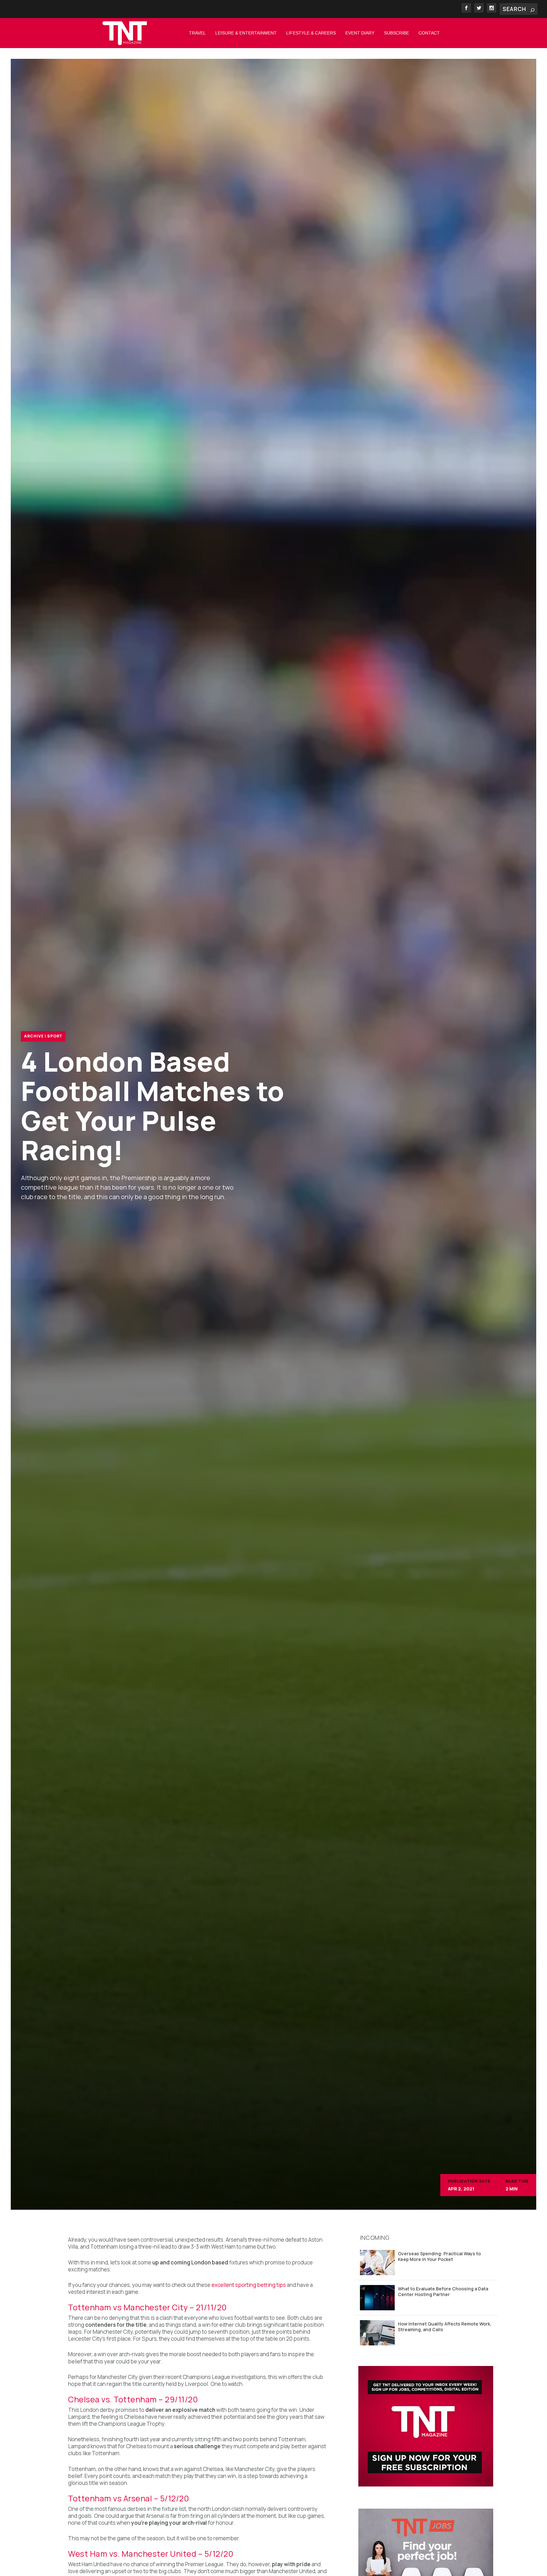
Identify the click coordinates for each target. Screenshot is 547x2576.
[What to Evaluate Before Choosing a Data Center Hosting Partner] (377, 2298)
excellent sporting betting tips (249, 2285)
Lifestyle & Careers (311, 33)
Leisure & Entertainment (246, 33)
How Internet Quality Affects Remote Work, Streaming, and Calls (445, 2327)
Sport (55, 1036)
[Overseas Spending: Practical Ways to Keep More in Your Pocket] (377, 2263)
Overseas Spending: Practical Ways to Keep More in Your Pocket (439, 2256)
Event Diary (360, 33)
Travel (197, 33)
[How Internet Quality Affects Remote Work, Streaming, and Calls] (377, 2333)
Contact (429, 33)
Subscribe (396, 33)
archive (34, 1036)
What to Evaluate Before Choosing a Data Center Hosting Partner (443, 2291)
